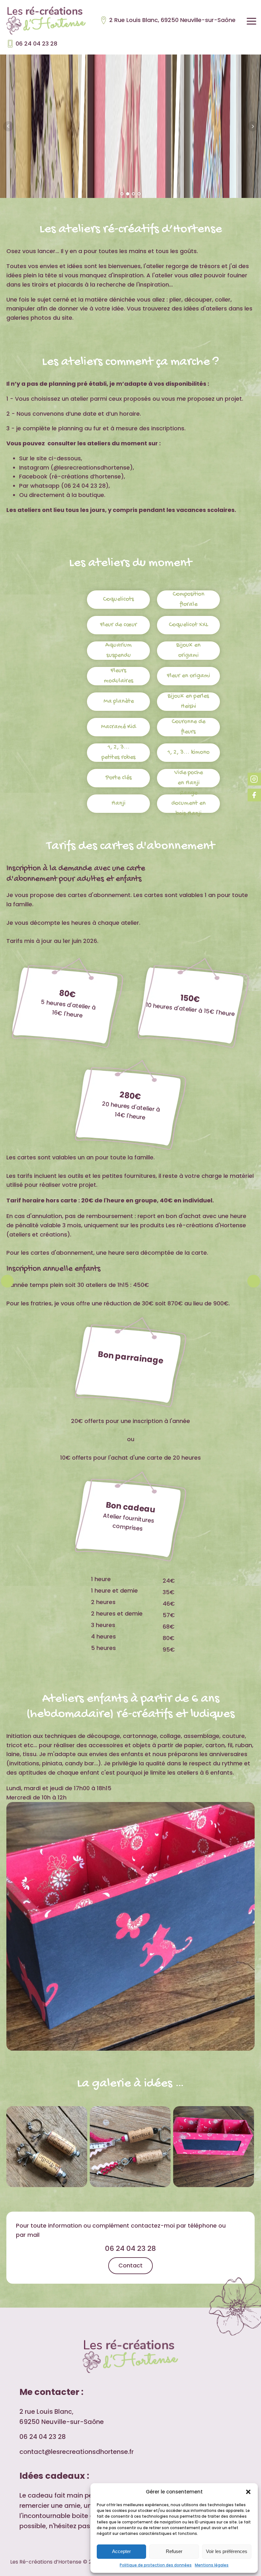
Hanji (118, 803)
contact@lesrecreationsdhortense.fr (77, 2452)
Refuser (174, 2551)
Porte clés (119, 778)
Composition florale (188, 599)
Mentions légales (212, 2565)
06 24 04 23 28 (36, 44)
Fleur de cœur (118, 625)
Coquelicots (118, 599)
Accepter (121, 2551)
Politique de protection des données (156, 2565)
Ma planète (119, 701)
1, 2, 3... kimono (188, 752)
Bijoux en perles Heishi (188, 701)
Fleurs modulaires (119, 676)
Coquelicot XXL (188, 625)
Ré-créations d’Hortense (86, 476)
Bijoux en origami (188, 650)
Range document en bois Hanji (188, 804)
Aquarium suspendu (119, 650)
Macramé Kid (118, 727)
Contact (130, 2265)
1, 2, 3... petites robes (119, 752)
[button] (248, 2492)
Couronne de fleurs (188, 727)
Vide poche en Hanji (189, 778)
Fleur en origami (188, 676)
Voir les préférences (227, 2551)
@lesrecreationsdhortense (92, 467)
